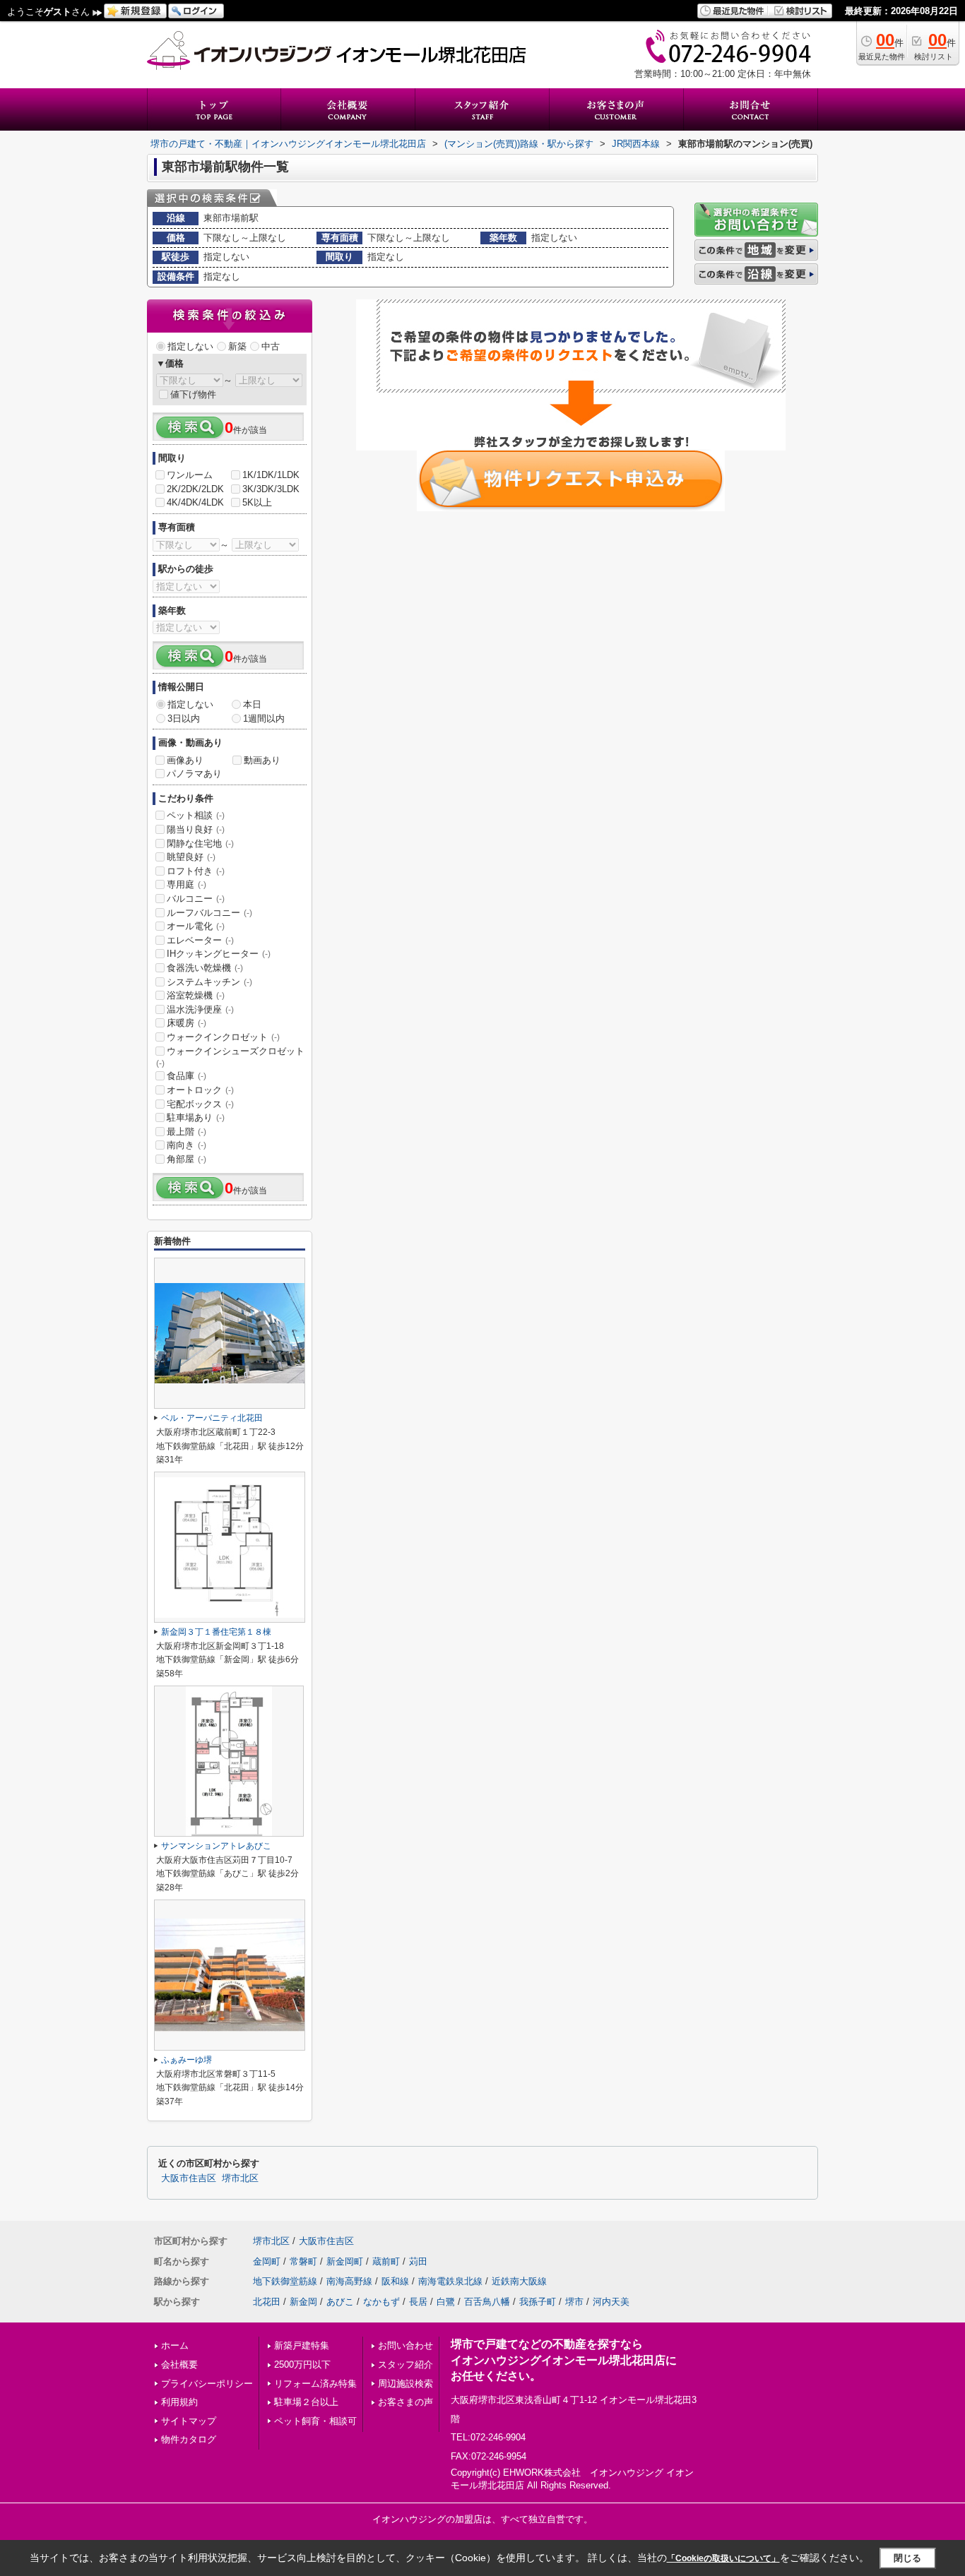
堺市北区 (240, 2178)
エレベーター (200, 940)
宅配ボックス (200, 1104)
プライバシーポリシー (207, 2384)
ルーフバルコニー (209, 913)
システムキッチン (209, 982)
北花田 (267, 2302)
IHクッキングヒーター (219, 954)
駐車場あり (196, 1117)
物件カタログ (189, 2439)
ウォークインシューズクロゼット (230, 1057)
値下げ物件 (193, 394)
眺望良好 (191, 857)
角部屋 (187, 1159)
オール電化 (196, 926)
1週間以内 (264, 718)
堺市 (574, 2302)
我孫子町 (538, 2302)
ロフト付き (196, 871)
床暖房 (187, 1023)
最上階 (187, 1132)
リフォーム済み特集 (315, 2384)
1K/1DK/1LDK (271, 475)
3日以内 (184, 718)
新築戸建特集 (302, 2345)
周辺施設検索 (405, 2384)
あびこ (340, 2302)
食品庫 (187, 1076)
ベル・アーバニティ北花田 (212, 1418)
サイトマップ (189, 2421)
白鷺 (446, 2302)
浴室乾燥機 (196, 995)
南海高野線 (349, 2281)
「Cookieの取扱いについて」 (723, 2558)
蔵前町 (386, 2261)
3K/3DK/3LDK (271, 489)
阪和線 (395, 2281)
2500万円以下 (302, 2365)
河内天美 (611, 2302)
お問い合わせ (405, 2345)
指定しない (190, 346)
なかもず (381, 2302)
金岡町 (267, 2261)
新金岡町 (345, 2261)
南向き (187, 1145)
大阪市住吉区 (189, 2178)
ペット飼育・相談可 (315, 2421)
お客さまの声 (405, 2402)
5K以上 (257, 502)
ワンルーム (190, 475)
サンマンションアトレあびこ (216, 1846)
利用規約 (179, 2402)
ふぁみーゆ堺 (187, 2060)
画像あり (185, 760)
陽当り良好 (196, 829)
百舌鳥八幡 (487, 2302)
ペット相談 (196, 815)
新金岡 (303, 2302)
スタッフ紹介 (405, 2365)
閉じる (907, 2558)
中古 (271, 346)
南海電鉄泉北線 (450, 2281)
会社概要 (179, 2365)
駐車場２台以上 (306, 2402)
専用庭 (187, 884)
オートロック (200, 1090)
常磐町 (303, 2261)
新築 (237, 346)
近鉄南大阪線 (519, 2281)
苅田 (418, 2261)
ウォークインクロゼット (223, 1037)
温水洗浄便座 (200, 1009)
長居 (418, 2302)
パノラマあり (194, 774)
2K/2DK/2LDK (195, 489)
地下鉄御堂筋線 (285, 2281)
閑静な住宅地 (200, 843)
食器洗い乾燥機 (205, 968)
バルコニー (196, 899)
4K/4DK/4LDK (195, 502)
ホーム (175, 2345)
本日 (252, 704)
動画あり (262, 760)
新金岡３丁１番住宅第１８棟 (216, 1632)
